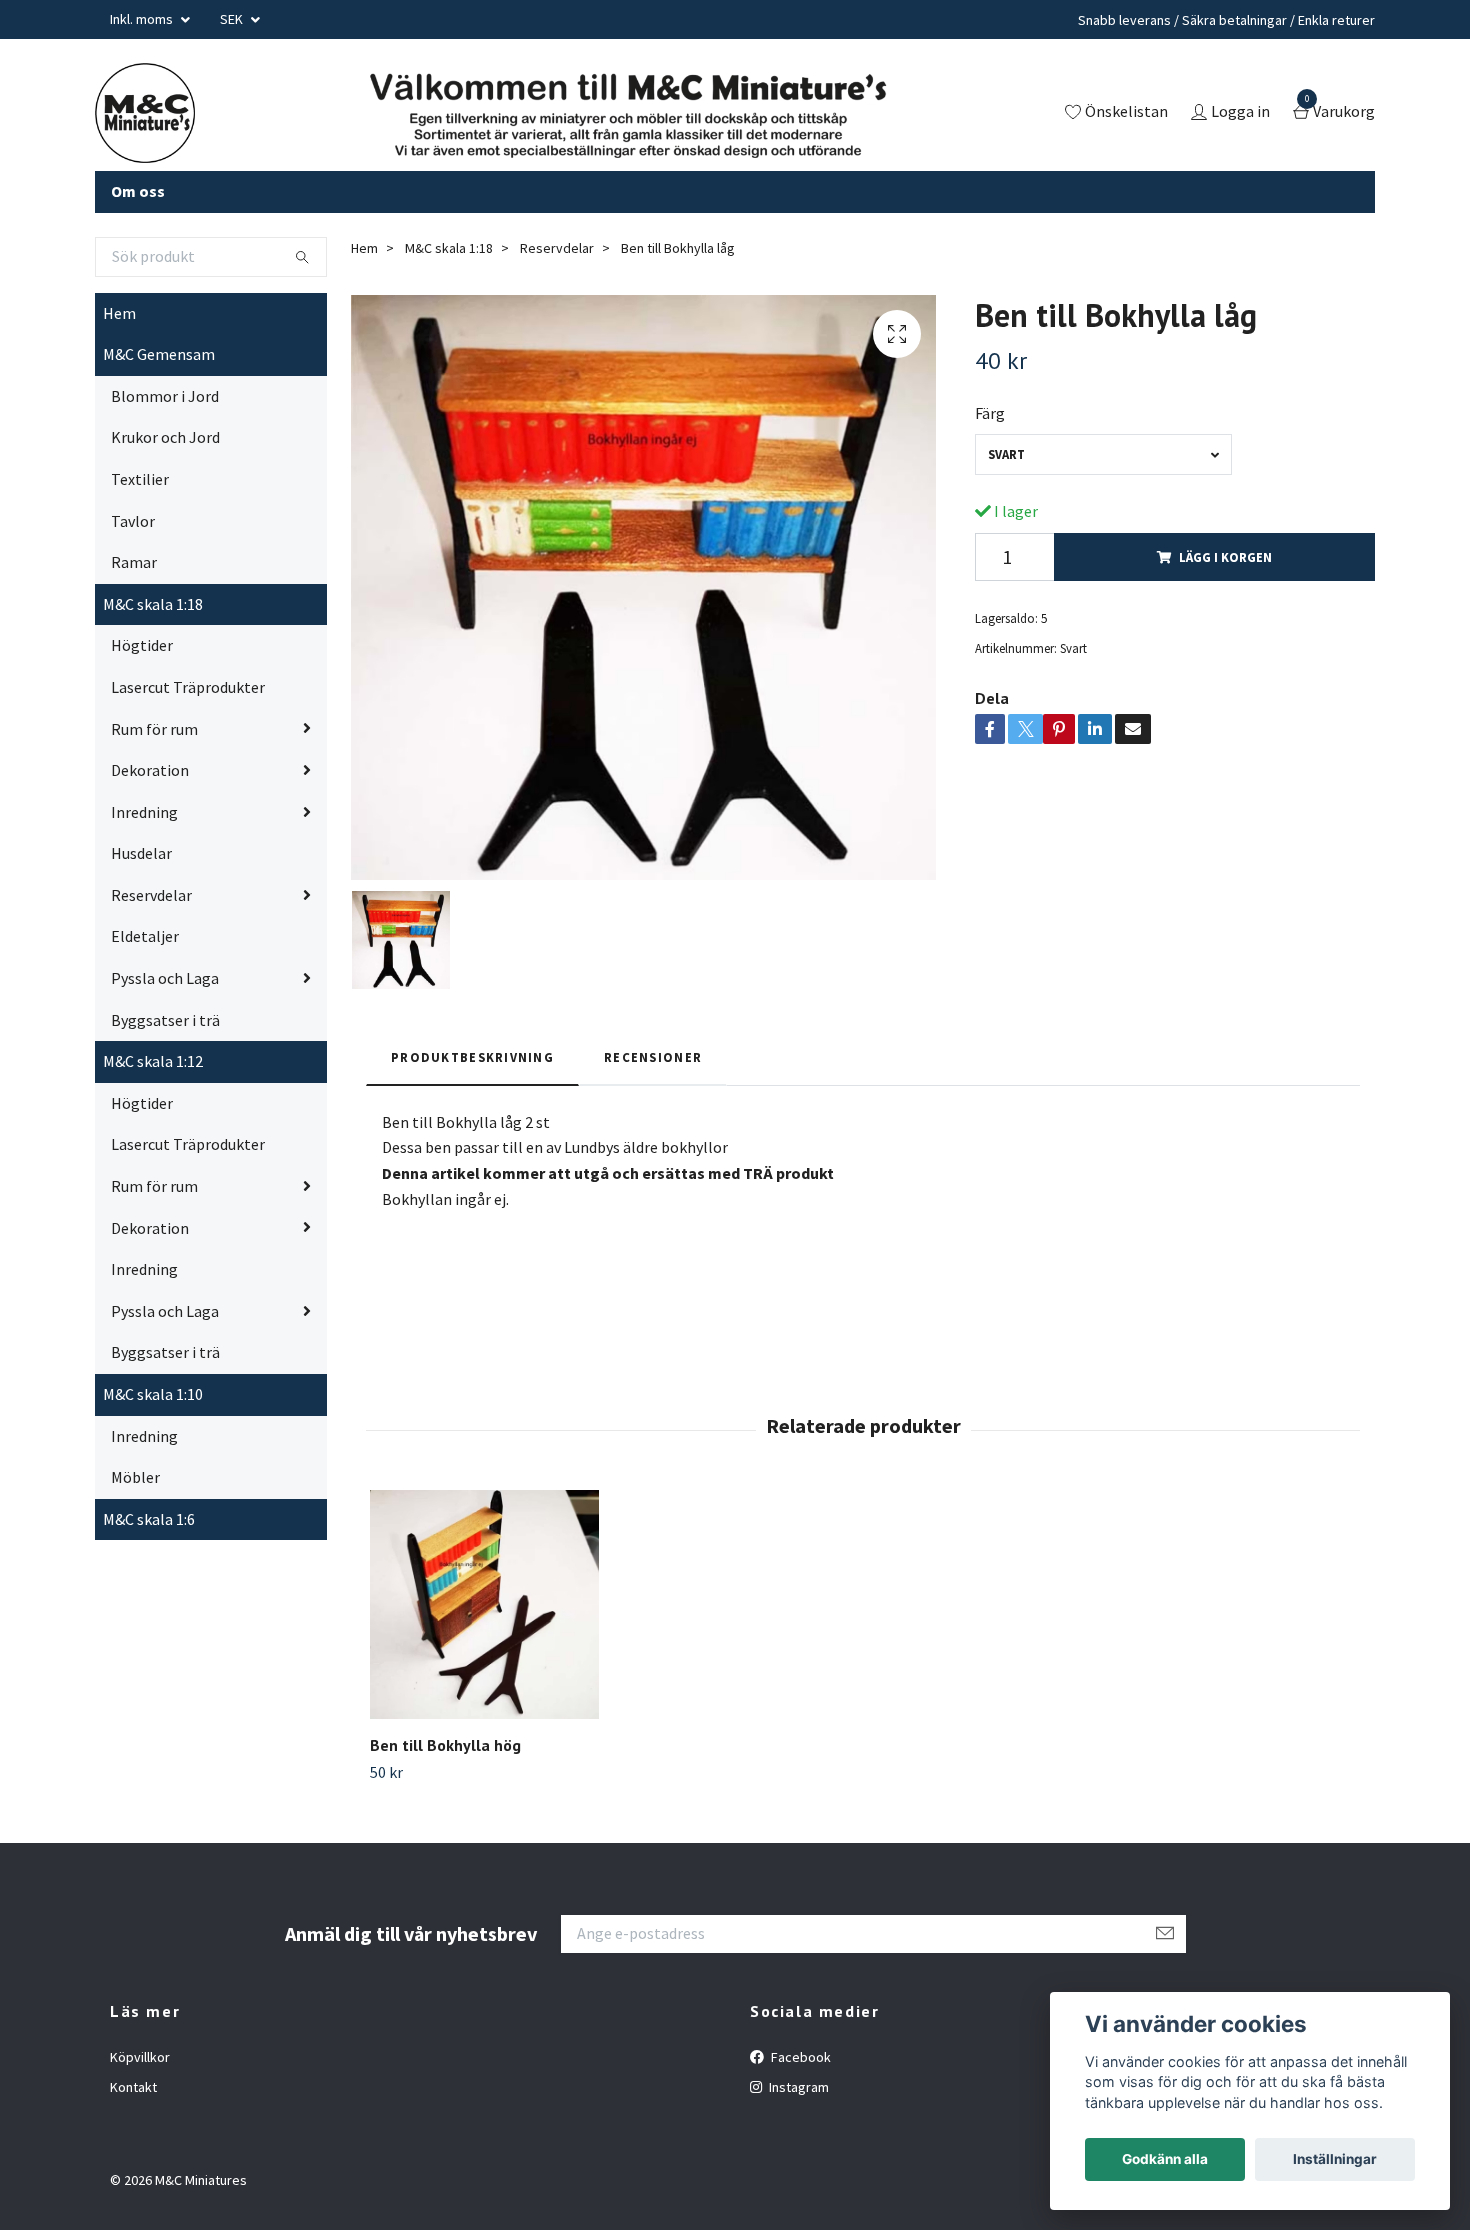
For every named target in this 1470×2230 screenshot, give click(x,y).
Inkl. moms (143, 19)
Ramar (134, 562)
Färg (990, 413)
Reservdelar (151, 895)
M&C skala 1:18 (153, 604)
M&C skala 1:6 (149, 1519)
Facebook (799, 2057)
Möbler (135, 1477)
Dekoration (150, 770)
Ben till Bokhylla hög (445, 1745)
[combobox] (1103, 454)
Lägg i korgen (1225, 557)
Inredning (144, 812)
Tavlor (133, 521)
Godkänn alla (1165, 2159)
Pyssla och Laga (165, 978)
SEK (233, 19)
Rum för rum (154, 729)
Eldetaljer (145, 936)
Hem (119, 313)
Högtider (142, 645)
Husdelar (141, 853)
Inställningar (1335, 2159)
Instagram (797, 2087)
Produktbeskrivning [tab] (472, 1057)
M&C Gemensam (159, 354)
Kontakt (133, 2087)
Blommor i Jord (165, 396)
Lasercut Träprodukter (188, 687)
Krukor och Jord (165, 437)
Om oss (138, 191)
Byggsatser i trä (165, 1020)
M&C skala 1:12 (153, 1061)
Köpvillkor (140, 2057)
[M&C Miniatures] (145, 113)
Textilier (140, 479)
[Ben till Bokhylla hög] (484, 1604)
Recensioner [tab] (653, 1057)
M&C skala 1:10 (153, 1394)
